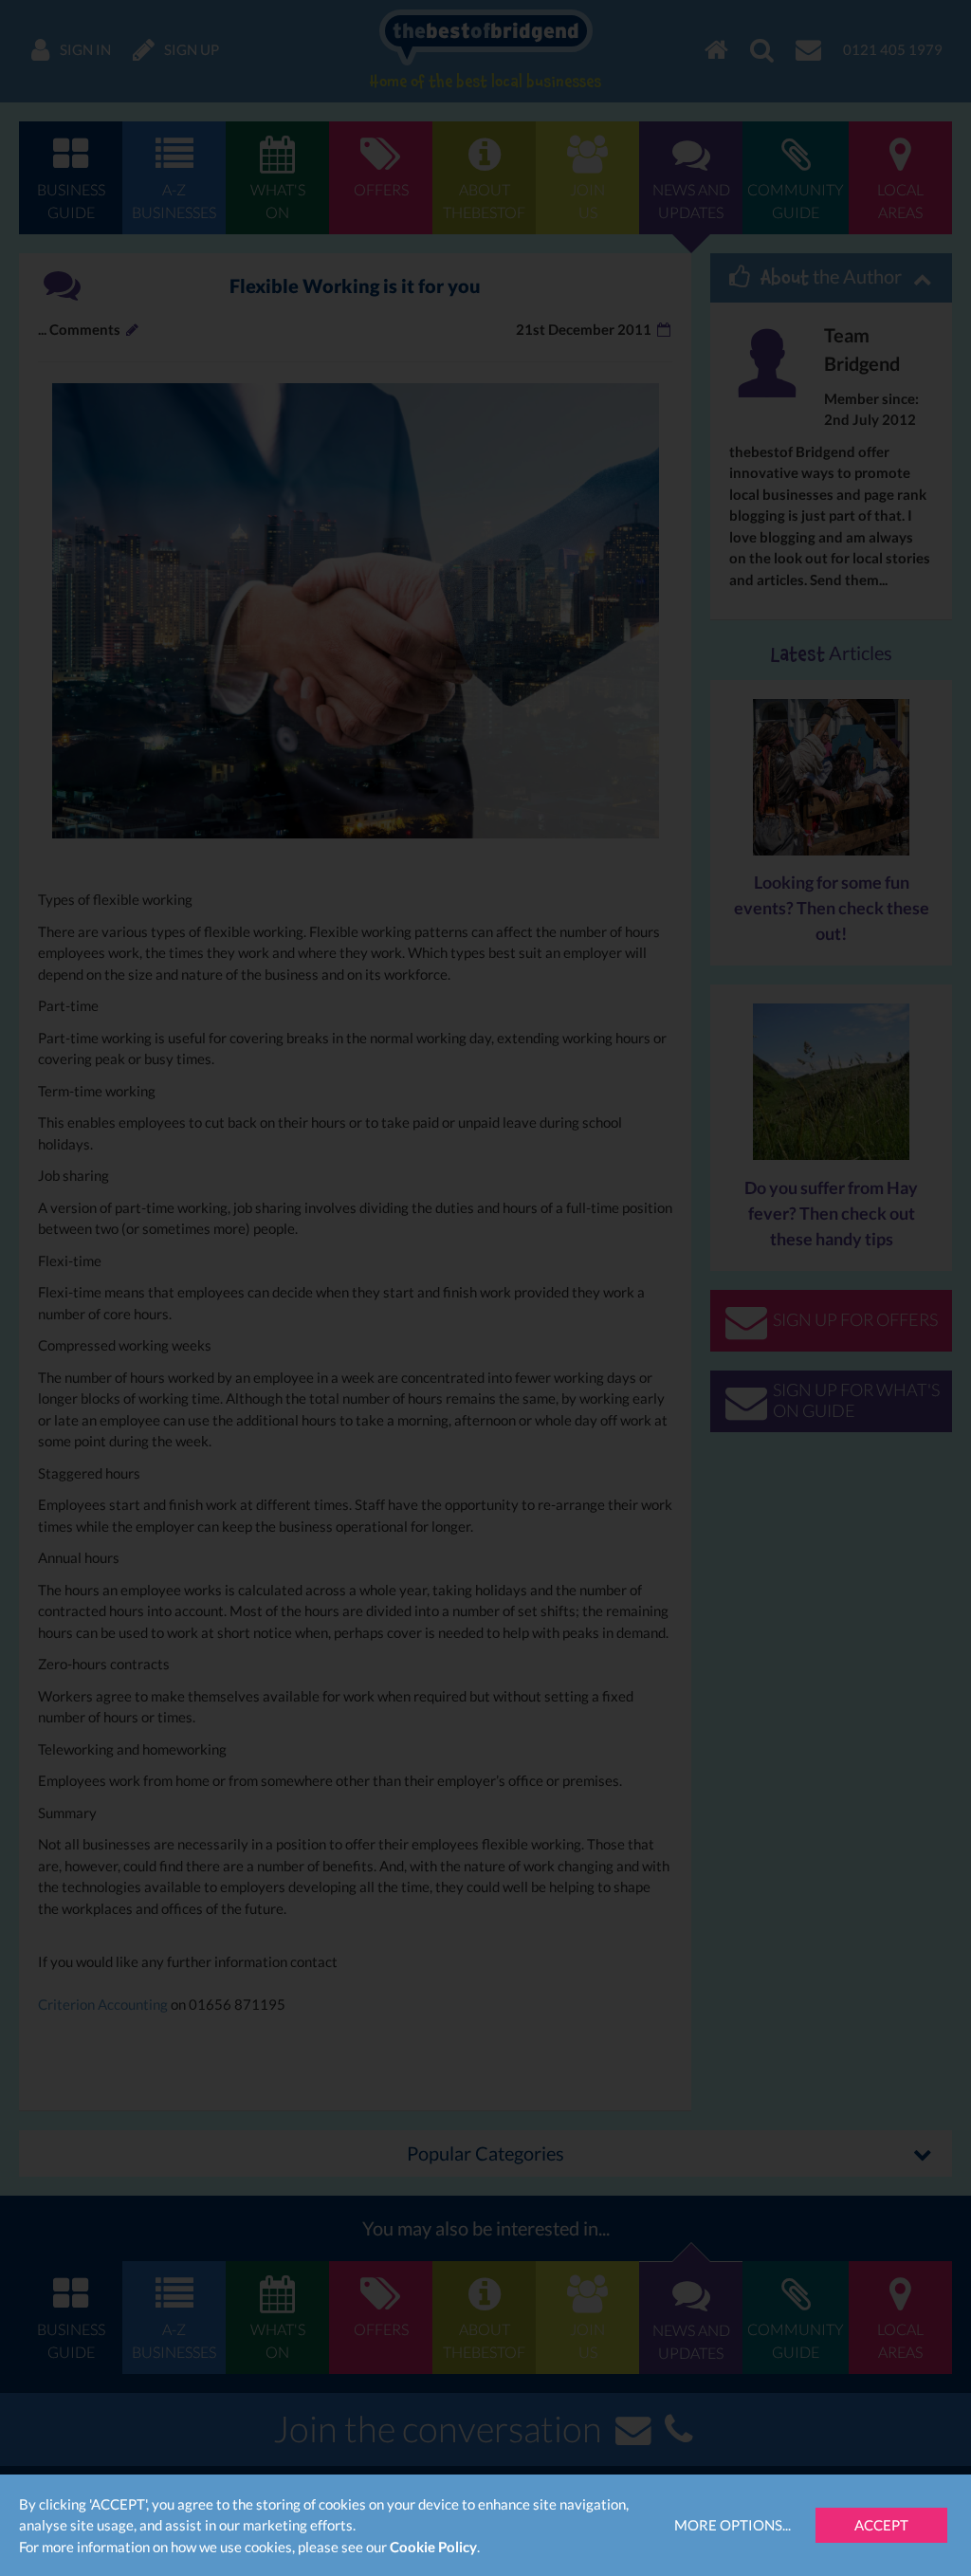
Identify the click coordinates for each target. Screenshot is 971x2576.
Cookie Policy (433, 2547)
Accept (881, 2525)
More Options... (733, 2525)
